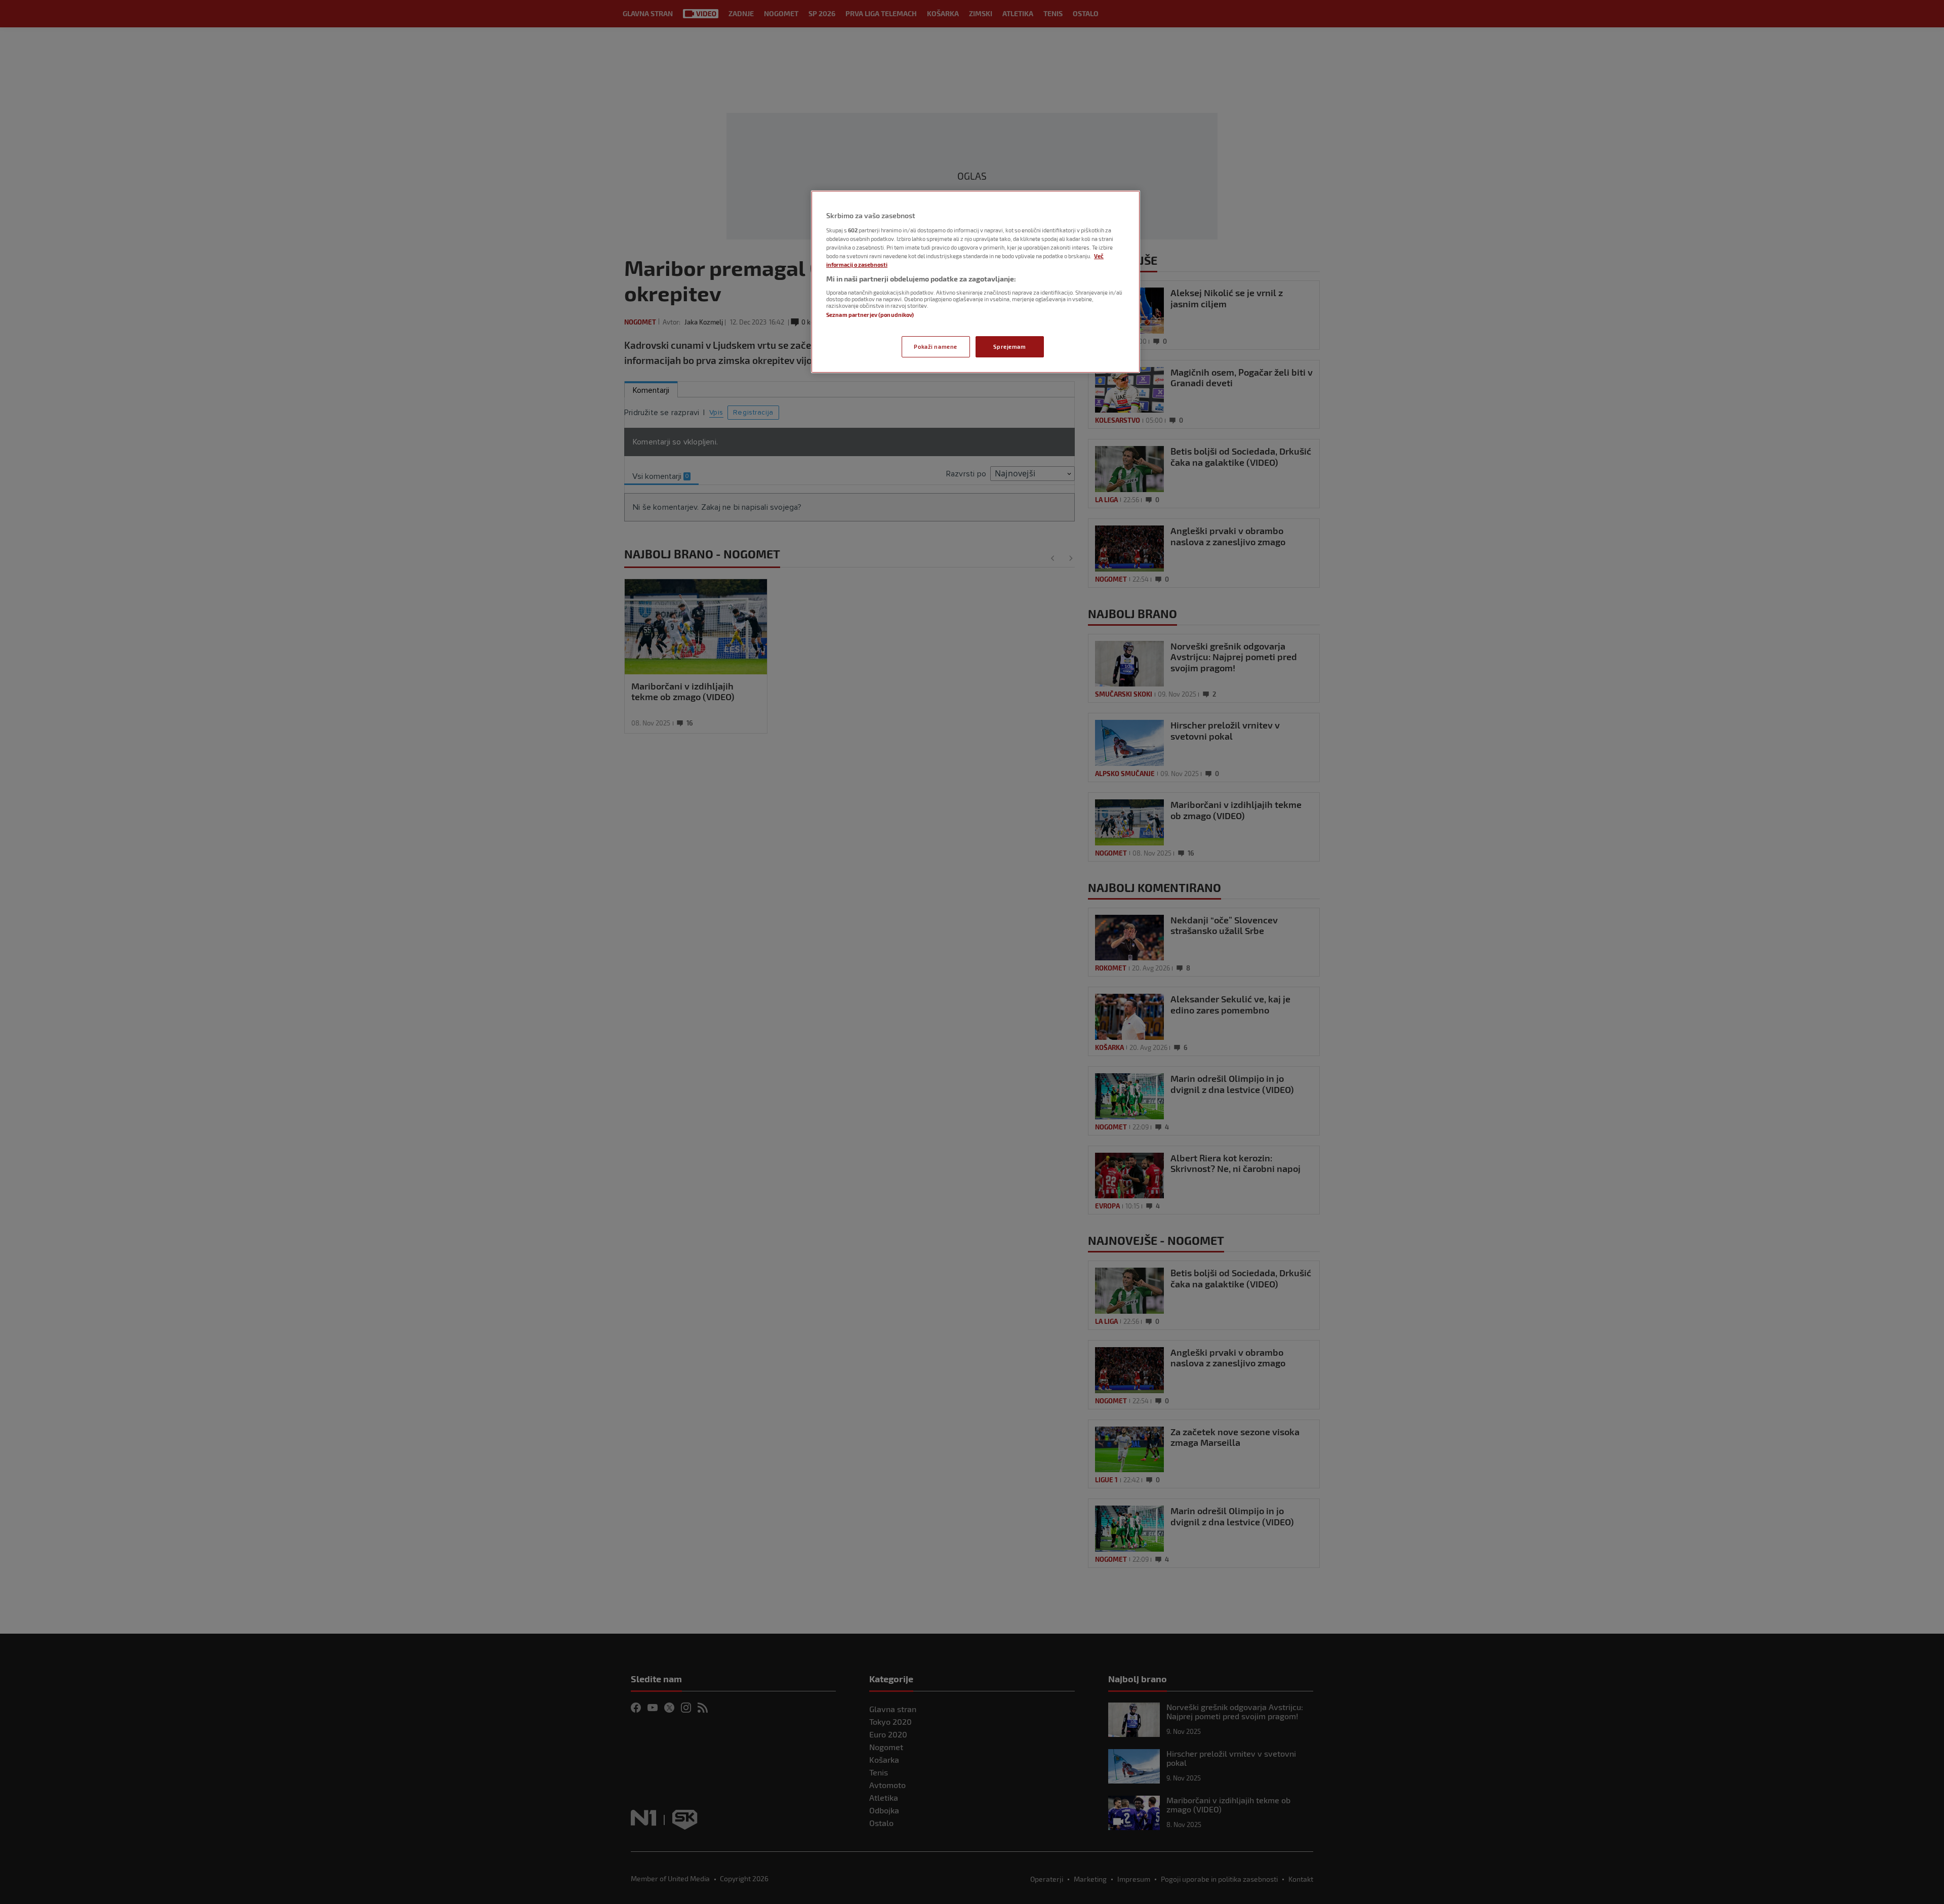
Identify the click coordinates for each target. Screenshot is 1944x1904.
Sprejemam (1009, 347)
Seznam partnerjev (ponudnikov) (870, 315)
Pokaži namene (935, 347)
